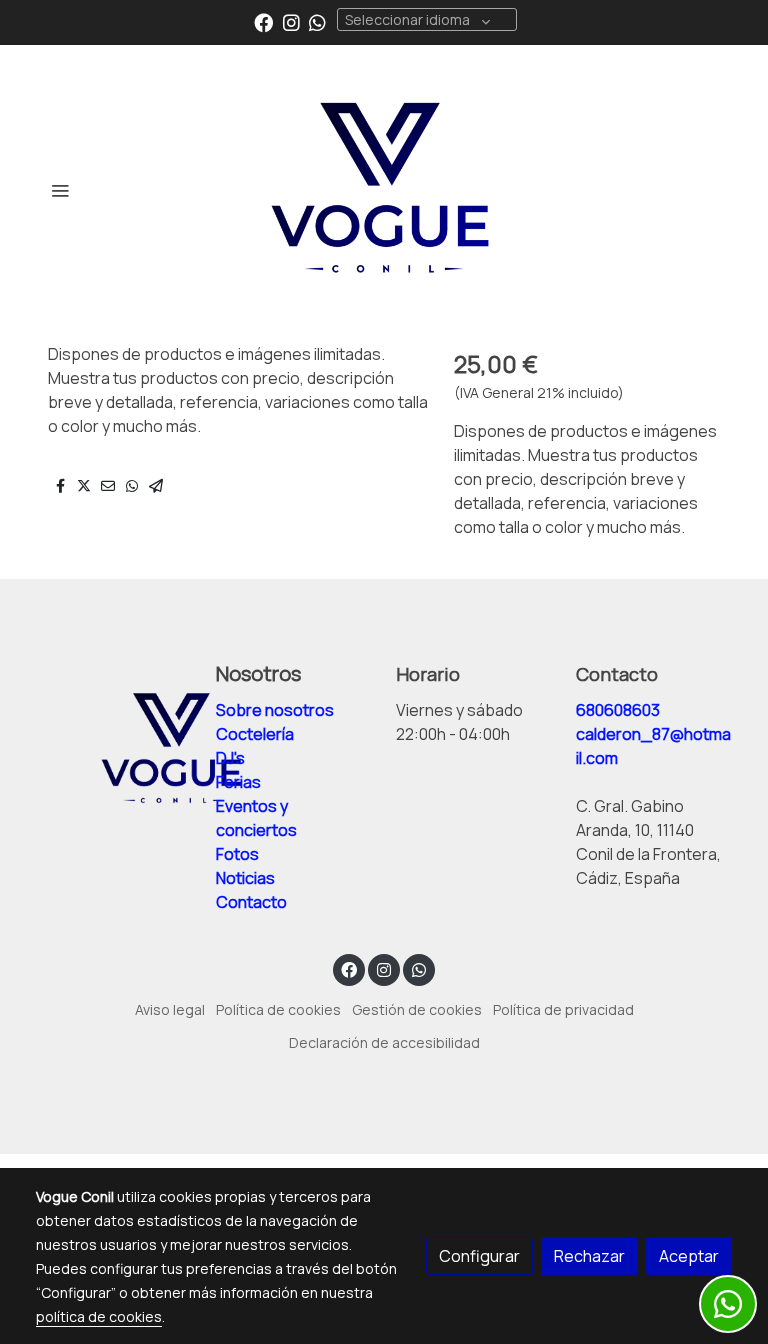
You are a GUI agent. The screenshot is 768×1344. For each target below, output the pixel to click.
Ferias (238, 782)
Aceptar (689, 1256)
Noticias (245, 878)
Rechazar (589, 1256)
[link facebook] (263, 21)
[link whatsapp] (317, 21)
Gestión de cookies (417, 1009)
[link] (383, 190)
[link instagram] (291, 21)
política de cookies (99, 1316)
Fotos (239, 854)
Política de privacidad (563, 1009)
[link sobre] (114, 749)
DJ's (230, 758)
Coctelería (255, 734)
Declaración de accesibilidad (384, 1042)
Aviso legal (170, 1009)
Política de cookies (278, 1009)
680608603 (618, 710)
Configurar (479, 1256)
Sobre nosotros (275, 710)
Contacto (251, 902)
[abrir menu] (60, 190)
